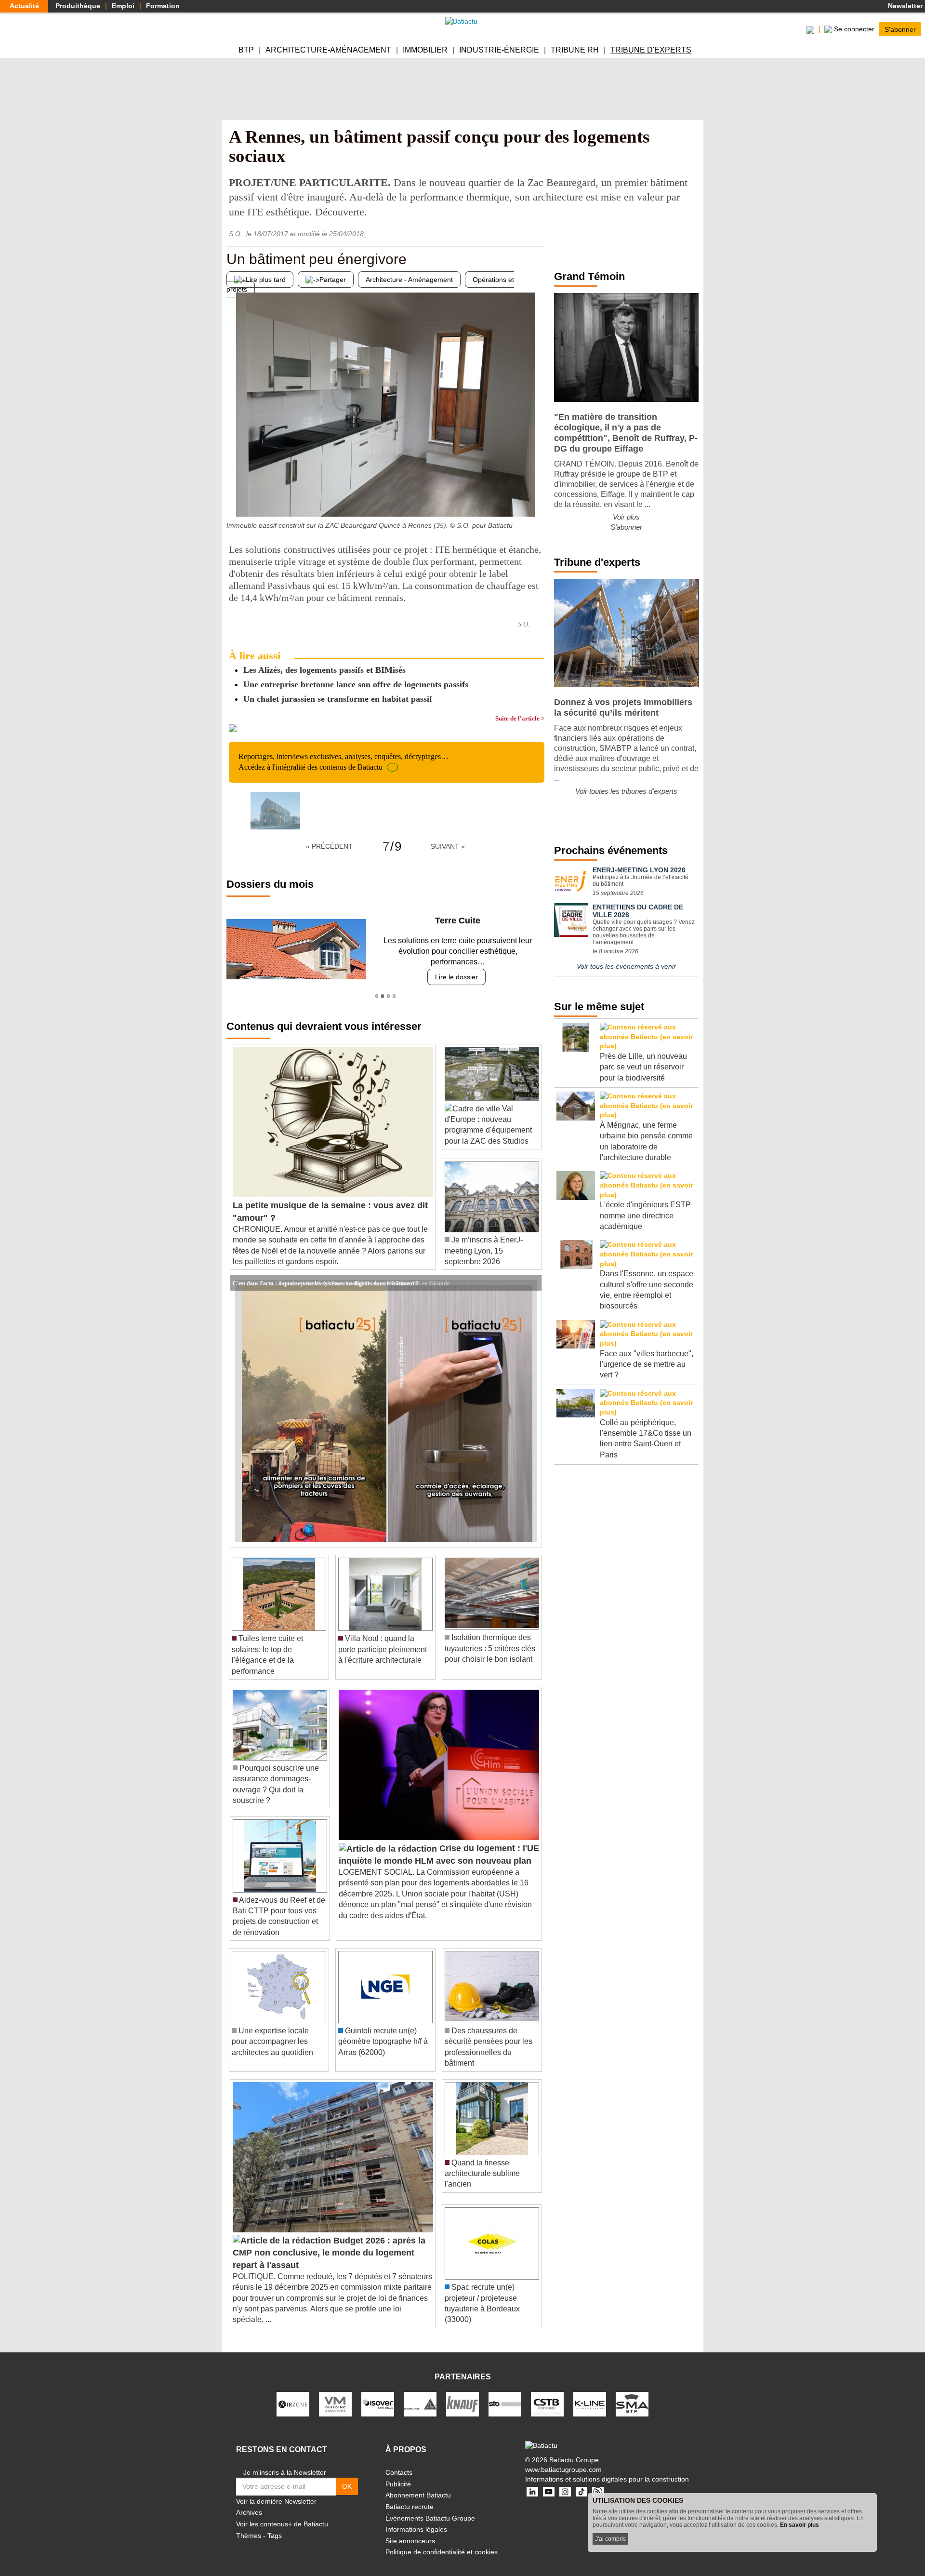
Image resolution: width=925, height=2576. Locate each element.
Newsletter (904, 6)
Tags (275, 2524)
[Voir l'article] (532, 1272)
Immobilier (425, 50)
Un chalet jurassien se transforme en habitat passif (338, 699)
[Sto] (505, 2393)
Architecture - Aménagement (409, 280)
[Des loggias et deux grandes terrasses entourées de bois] (537, 497)
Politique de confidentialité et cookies (442, 2541)
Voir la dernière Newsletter (276, 2491)
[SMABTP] (632, 2393)
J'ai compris (610, 2539)
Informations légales (416, 2519)
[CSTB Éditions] (547, 2393)
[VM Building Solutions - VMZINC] (335, 2393)
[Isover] (378, 2393)
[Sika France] (420, 2393)
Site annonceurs (410, 2530)
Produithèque (78, 6)
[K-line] (590, 2393)
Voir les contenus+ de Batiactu (282, 2513)
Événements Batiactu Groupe (430, 2507)
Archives (249, 2502)
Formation (163, 6)
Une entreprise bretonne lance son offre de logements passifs (356, 684)
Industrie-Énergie (499, 50)
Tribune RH (575, 50)
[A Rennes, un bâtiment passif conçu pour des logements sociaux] (275, 811)
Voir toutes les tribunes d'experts (626, 791)
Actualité (24, 6)
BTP (246, 50)
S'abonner (900, 29)
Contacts (399, 2462)
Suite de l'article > (520, 718)
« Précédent (329, 846)
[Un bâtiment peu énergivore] (234, 497)
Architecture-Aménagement (328, 50)
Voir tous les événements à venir (626, 966)
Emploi (123, 6)
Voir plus (626, 517)
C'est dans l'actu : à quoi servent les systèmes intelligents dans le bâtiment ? (326, 1272)
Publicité (398, 2473)
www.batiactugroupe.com (563, 2459)
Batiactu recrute (410, 2496)
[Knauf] (462, 2393)
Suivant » (448, 846)
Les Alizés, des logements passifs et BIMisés (324, 670)
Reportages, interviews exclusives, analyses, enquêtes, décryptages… (344, 762)
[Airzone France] (293, 2393)
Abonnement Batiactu (418, 2484)
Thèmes (249, 2524)
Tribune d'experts (651, 50)
